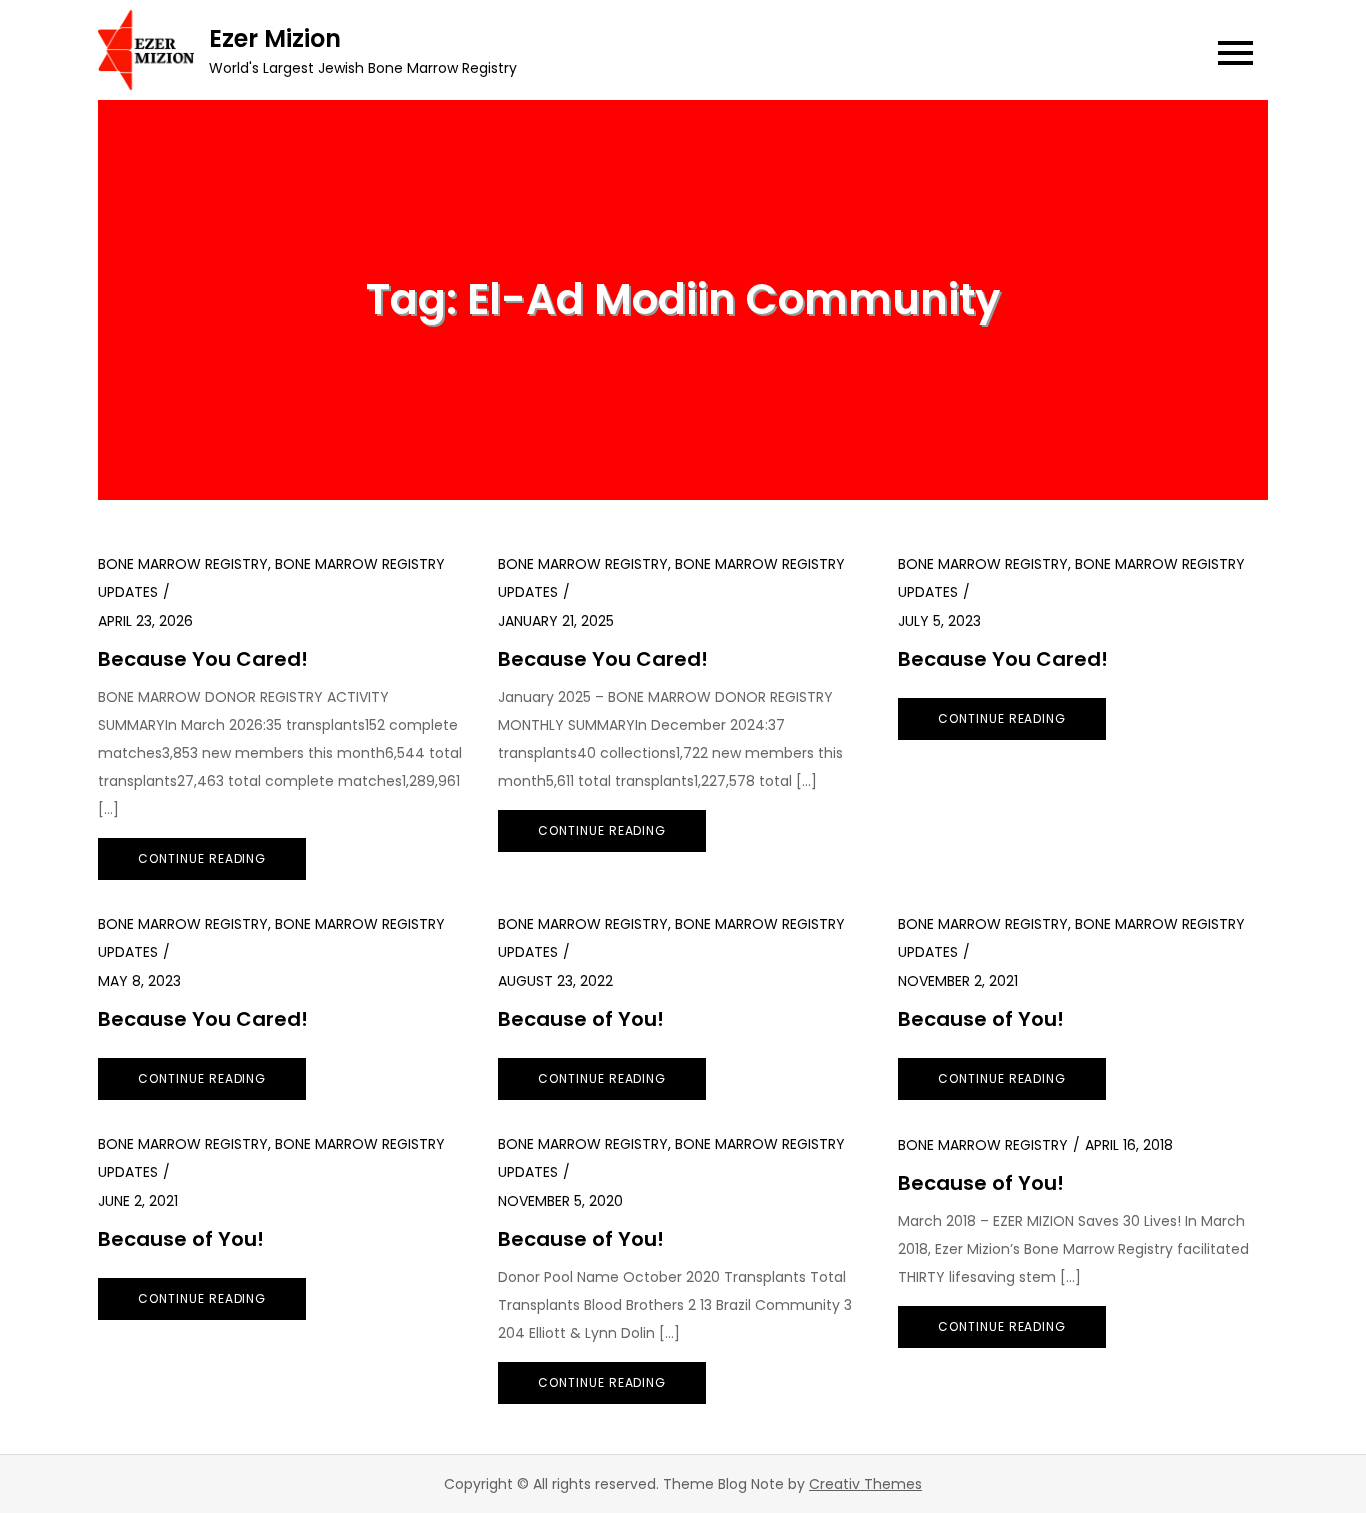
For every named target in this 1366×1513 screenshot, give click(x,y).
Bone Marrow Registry (183, 564)
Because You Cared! (203, 659)
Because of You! (581, 1019)
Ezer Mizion (275, 38)
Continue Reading (202, 858)
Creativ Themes (865, 1484)
